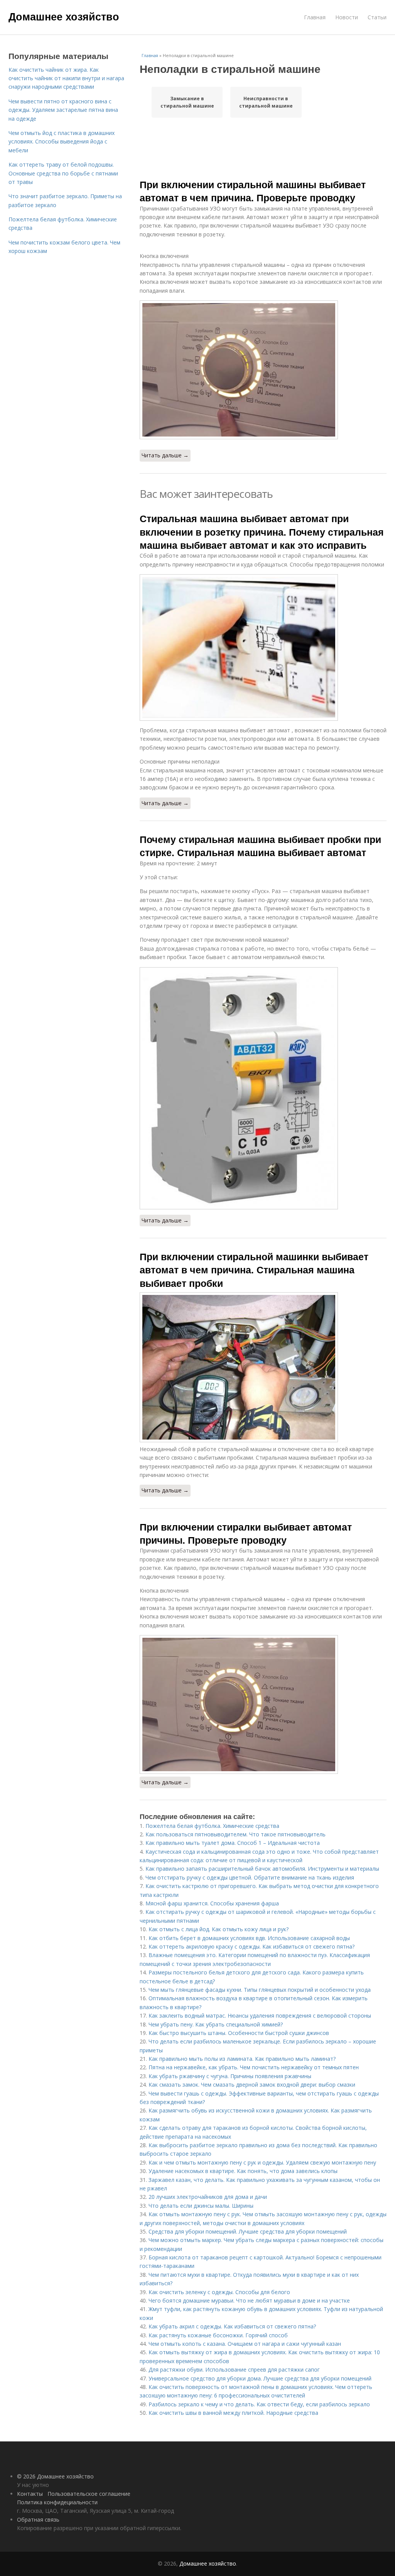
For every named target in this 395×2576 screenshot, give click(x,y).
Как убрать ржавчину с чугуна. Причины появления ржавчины (230, 2076)
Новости (347, 17)
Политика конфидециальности (57, 2502)
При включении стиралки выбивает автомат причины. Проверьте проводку (246, 1533)
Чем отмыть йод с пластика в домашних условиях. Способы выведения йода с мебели (62, 142)
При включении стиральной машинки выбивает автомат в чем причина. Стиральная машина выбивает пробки (254, 1270)
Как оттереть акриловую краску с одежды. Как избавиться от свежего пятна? (252, 1946)
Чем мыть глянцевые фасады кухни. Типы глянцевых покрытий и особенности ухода (260, 1990)
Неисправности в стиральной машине (266, 102)
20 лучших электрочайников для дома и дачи (208, 2197)
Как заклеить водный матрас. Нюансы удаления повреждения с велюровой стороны (261, 2015)
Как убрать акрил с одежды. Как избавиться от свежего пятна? (232, 2326)
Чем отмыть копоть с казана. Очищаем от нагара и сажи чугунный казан (245, 2344)
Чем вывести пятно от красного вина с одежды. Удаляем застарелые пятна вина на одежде (63, 110)
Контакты (30, 2494)
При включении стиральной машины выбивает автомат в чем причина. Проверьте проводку (253, 191)
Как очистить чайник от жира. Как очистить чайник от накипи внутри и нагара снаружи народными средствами (66, 78)
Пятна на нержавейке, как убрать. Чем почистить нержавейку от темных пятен (254, 2067)
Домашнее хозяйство (64, 16)
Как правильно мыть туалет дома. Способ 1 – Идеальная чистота (233, 1843)
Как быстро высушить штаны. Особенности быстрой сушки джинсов (239, 2033)
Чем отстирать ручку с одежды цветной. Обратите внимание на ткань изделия (250, 1877)
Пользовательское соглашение (89, 2494)
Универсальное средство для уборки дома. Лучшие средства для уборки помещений (260, 2378)
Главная (315, 17)
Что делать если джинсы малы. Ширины (201, 2206)
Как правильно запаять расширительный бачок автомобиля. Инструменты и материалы (262, 1869)
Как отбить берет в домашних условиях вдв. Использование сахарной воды (249, 1938)
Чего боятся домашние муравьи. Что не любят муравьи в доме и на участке (249, 2300)
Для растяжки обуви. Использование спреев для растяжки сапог (234, 2369)
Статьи (377, 17)
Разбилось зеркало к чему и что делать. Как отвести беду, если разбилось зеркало (259, 2404)
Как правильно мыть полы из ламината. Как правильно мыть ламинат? (242, 2059)
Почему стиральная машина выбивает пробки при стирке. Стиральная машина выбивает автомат (260, 846)
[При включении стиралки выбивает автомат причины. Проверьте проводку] (263, 1704)
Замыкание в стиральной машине (187, 102)
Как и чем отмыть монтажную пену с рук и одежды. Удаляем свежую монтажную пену (262, 2162)
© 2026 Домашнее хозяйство (55, 2476)
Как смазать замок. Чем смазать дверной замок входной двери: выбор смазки (252, 2085)
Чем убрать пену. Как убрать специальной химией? (216, 2024)
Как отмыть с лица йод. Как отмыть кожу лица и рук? (219, 1929)
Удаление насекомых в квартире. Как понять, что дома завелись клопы (243, 2171)
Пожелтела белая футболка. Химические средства (212, 1826)
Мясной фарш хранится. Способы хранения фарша (212, 1903)
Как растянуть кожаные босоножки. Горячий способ (218, 2335)
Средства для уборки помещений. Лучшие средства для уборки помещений (248, 2231)
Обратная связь (38, 2520)
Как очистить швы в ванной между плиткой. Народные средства (233, 2413)
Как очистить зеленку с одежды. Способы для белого (219, 2292)
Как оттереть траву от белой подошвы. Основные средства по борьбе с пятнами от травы (63, 173)
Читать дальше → (165, 455)
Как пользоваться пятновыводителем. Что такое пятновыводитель (235, 1834)
